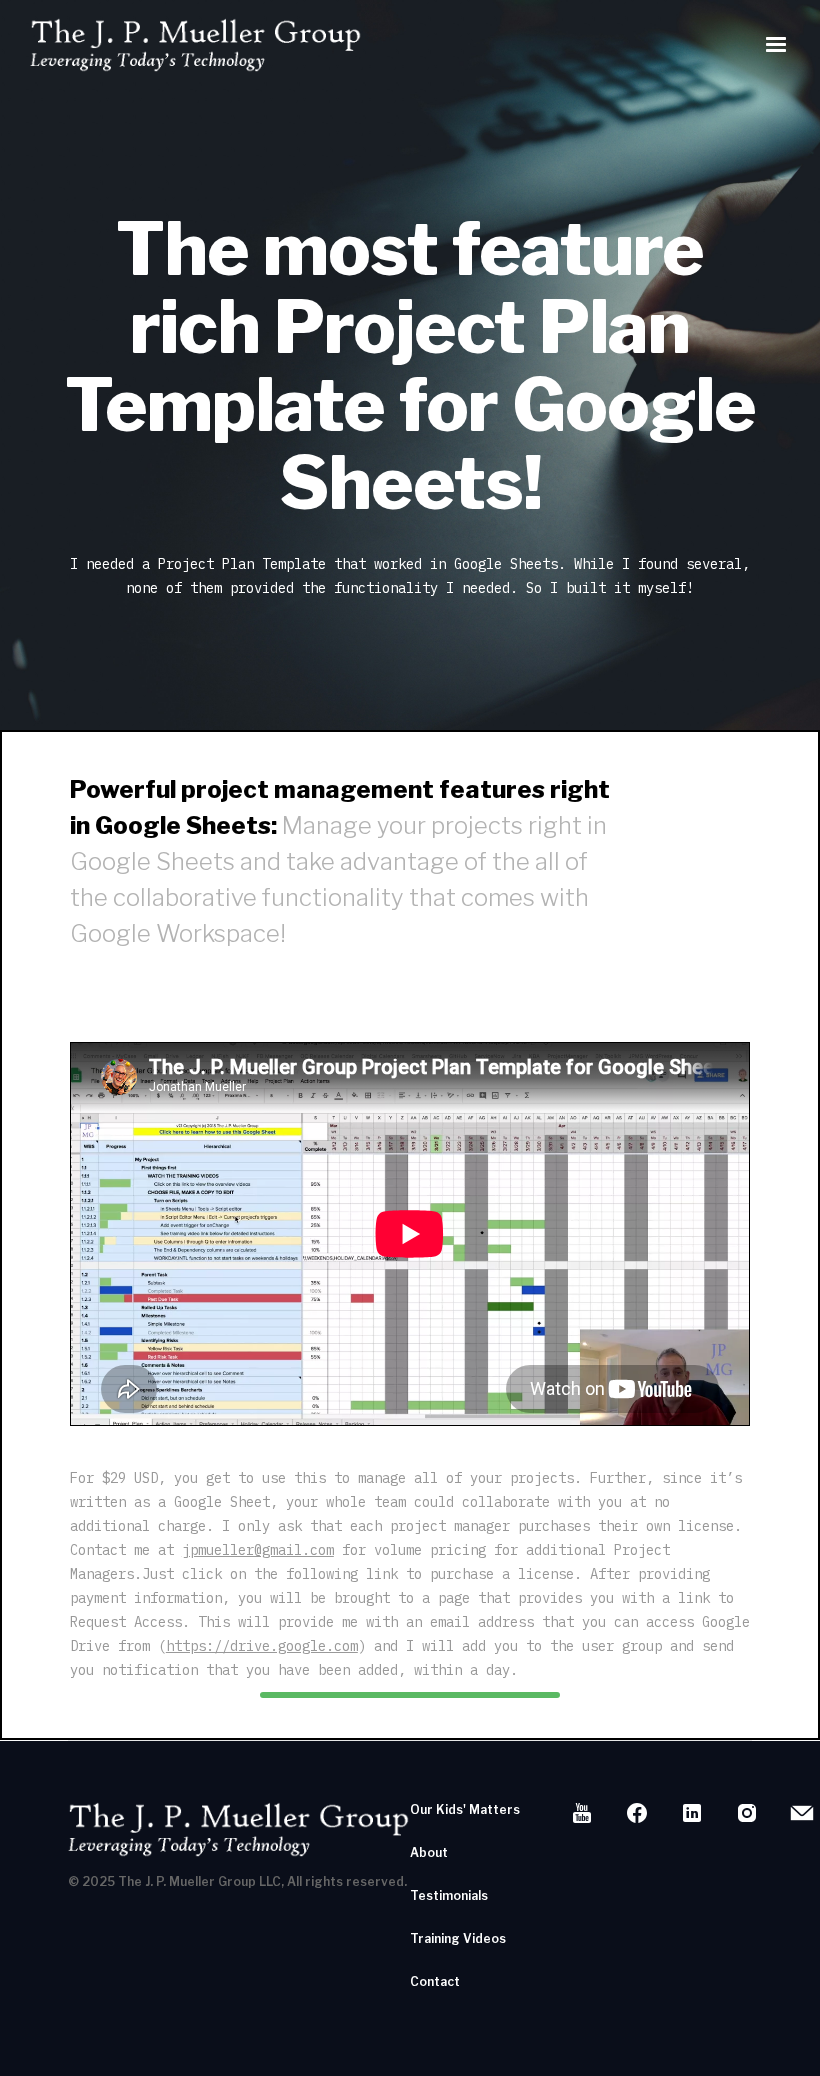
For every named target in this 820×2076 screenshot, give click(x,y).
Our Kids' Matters (465, 1809)
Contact (435, 1981)
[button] (776, 45)
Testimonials (449, 1895)
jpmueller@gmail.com (258, 1550)
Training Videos (458, 1938)
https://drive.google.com (262, 1646)
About (429, 1852)
